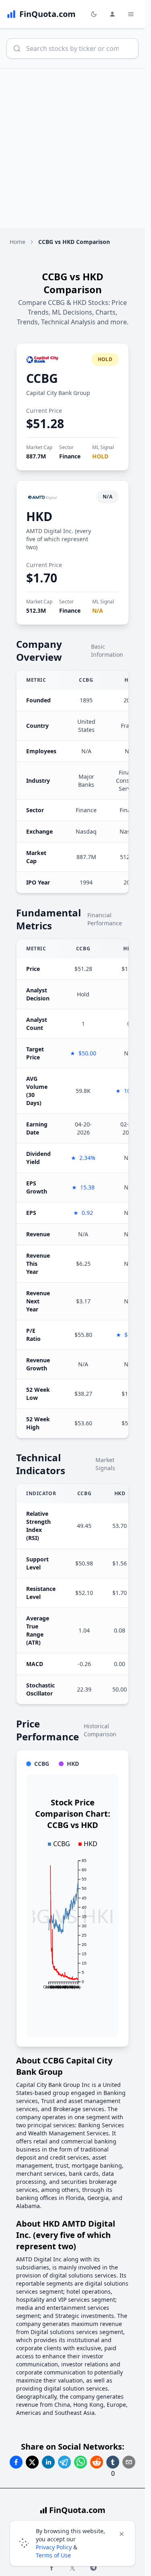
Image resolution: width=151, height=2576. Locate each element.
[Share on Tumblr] (113, 2462)
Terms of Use (53, 2555)
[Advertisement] (75, 148)
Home (18, 242)
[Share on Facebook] (16, 2462)
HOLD (100, 456)
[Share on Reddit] (97, 2462)
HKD (39, 516)
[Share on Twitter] (32, 2462)
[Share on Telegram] (64, 2462)
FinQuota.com (77, 2510)
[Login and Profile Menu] (112, 14)
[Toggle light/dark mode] (94, 14)
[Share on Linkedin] (48, 2462)
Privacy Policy (54, 2547)
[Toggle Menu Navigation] (131, 14)
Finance (70, 456)
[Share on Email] (129, 2462)
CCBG (42, 378)
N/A (98, 610)
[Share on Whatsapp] (81, 2462)
